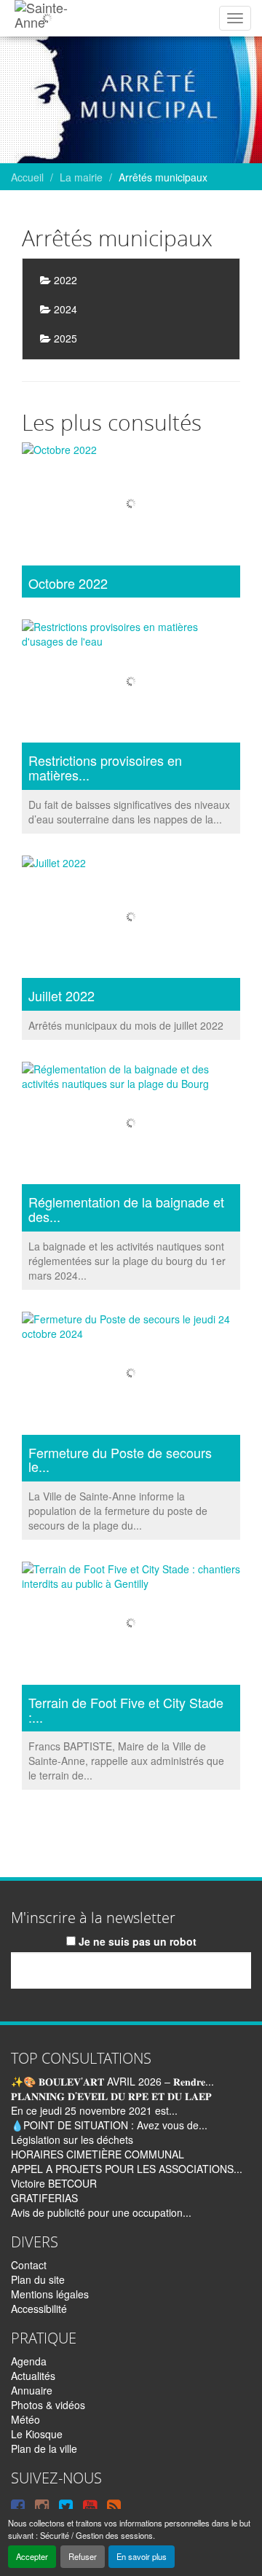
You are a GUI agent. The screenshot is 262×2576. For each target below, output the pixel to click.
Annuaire (32, 2390)
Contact (29, 2265)
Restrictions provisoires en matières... (105, 768)
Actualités (33, 2376)
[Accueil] (47, 18)
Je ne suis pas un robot (136, 1941)
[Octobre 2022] (131, 506)
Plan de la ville (44, 2448)
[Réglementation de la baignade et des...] (131, 1125)
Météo (25, 2419)
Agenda (29, 2361)
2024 (64, 309)
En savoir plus (142, 2556)
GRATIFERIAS (44, 2198)
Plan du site (38, 2279)
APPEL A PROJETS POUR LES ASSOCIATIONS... (127, 2169)
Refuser (83, 2556)
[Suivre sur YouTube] (90, 2505)
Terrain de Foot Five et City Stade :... (126, 1710)
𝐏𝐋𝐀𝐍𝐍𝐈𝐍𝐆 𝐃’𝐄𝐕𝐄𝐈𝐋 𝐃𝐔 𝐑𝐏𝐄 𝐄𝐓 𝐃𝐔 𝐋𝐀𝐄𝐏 (111, 2096)
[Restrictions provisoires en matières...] (131, 683)
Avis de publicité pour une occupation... (101, 2212)
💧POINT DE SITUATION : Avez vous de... (109, 2125)
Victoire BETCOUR (54, 2183)
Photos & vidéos (48, 2405)
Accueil (27, 177)
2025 (64, 338)
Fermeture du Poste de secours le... (120, 1460)
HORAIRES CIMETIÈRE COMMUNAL (98, 2154)
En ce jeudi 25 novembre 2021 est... (94, 2110)
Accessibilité (39, 2309)
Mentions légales (50, 2294)
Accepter (32, 2556)
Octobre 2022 (68, 584)
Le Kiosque (37, 2434)
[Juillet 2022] (131, 919)
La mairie (81, 177)
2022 (64, 280)
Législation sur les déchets (72, 2140)
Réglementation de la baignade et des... (126, 1210)
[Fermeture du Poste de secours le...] (131, 1375)
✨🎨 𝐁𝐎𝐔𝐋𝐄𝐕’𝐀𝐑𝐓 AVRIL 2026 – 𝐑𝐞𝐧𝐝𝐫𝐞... (112, 2081)
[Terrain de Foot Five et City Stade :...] (131, 1625)
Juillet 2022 (61, 996)
